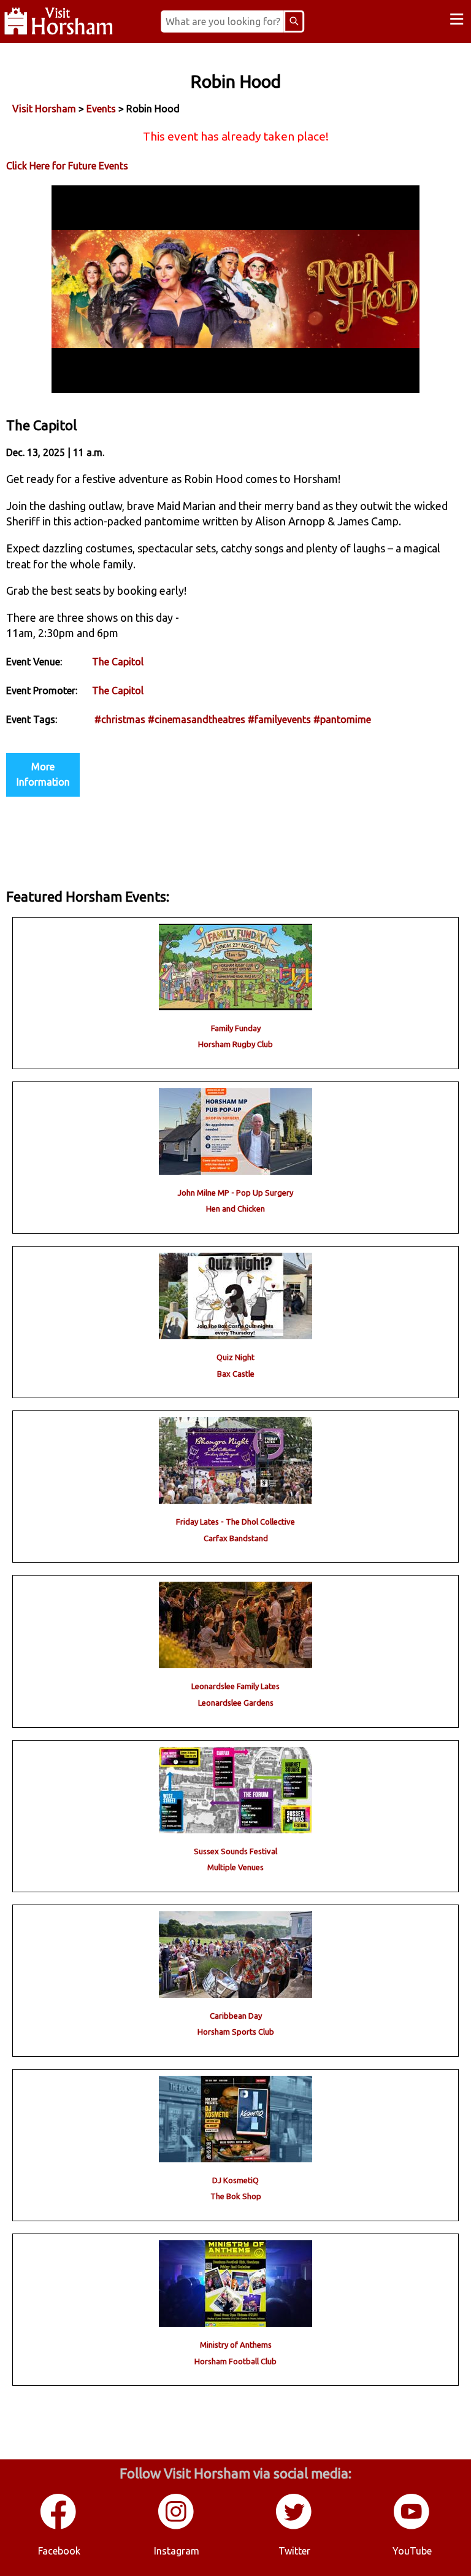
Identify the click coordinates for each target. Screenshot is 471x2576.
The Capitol (118, 662)
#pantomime (342, 719)
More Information (43, 775)
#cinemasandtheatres (197, 719)
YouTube (412, 2551)
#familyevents (279, 719)
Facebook (59, 2551)
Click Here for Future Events (67, 166)
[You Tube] (412, 2527)
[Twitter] (294, 2527)
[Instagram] (177, 2527)
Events (101, 109)
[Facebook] (59, 2527)
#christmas (120, 719)
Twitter (294, 2551)
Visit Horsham (44, 109)
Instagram (177, 2551)
